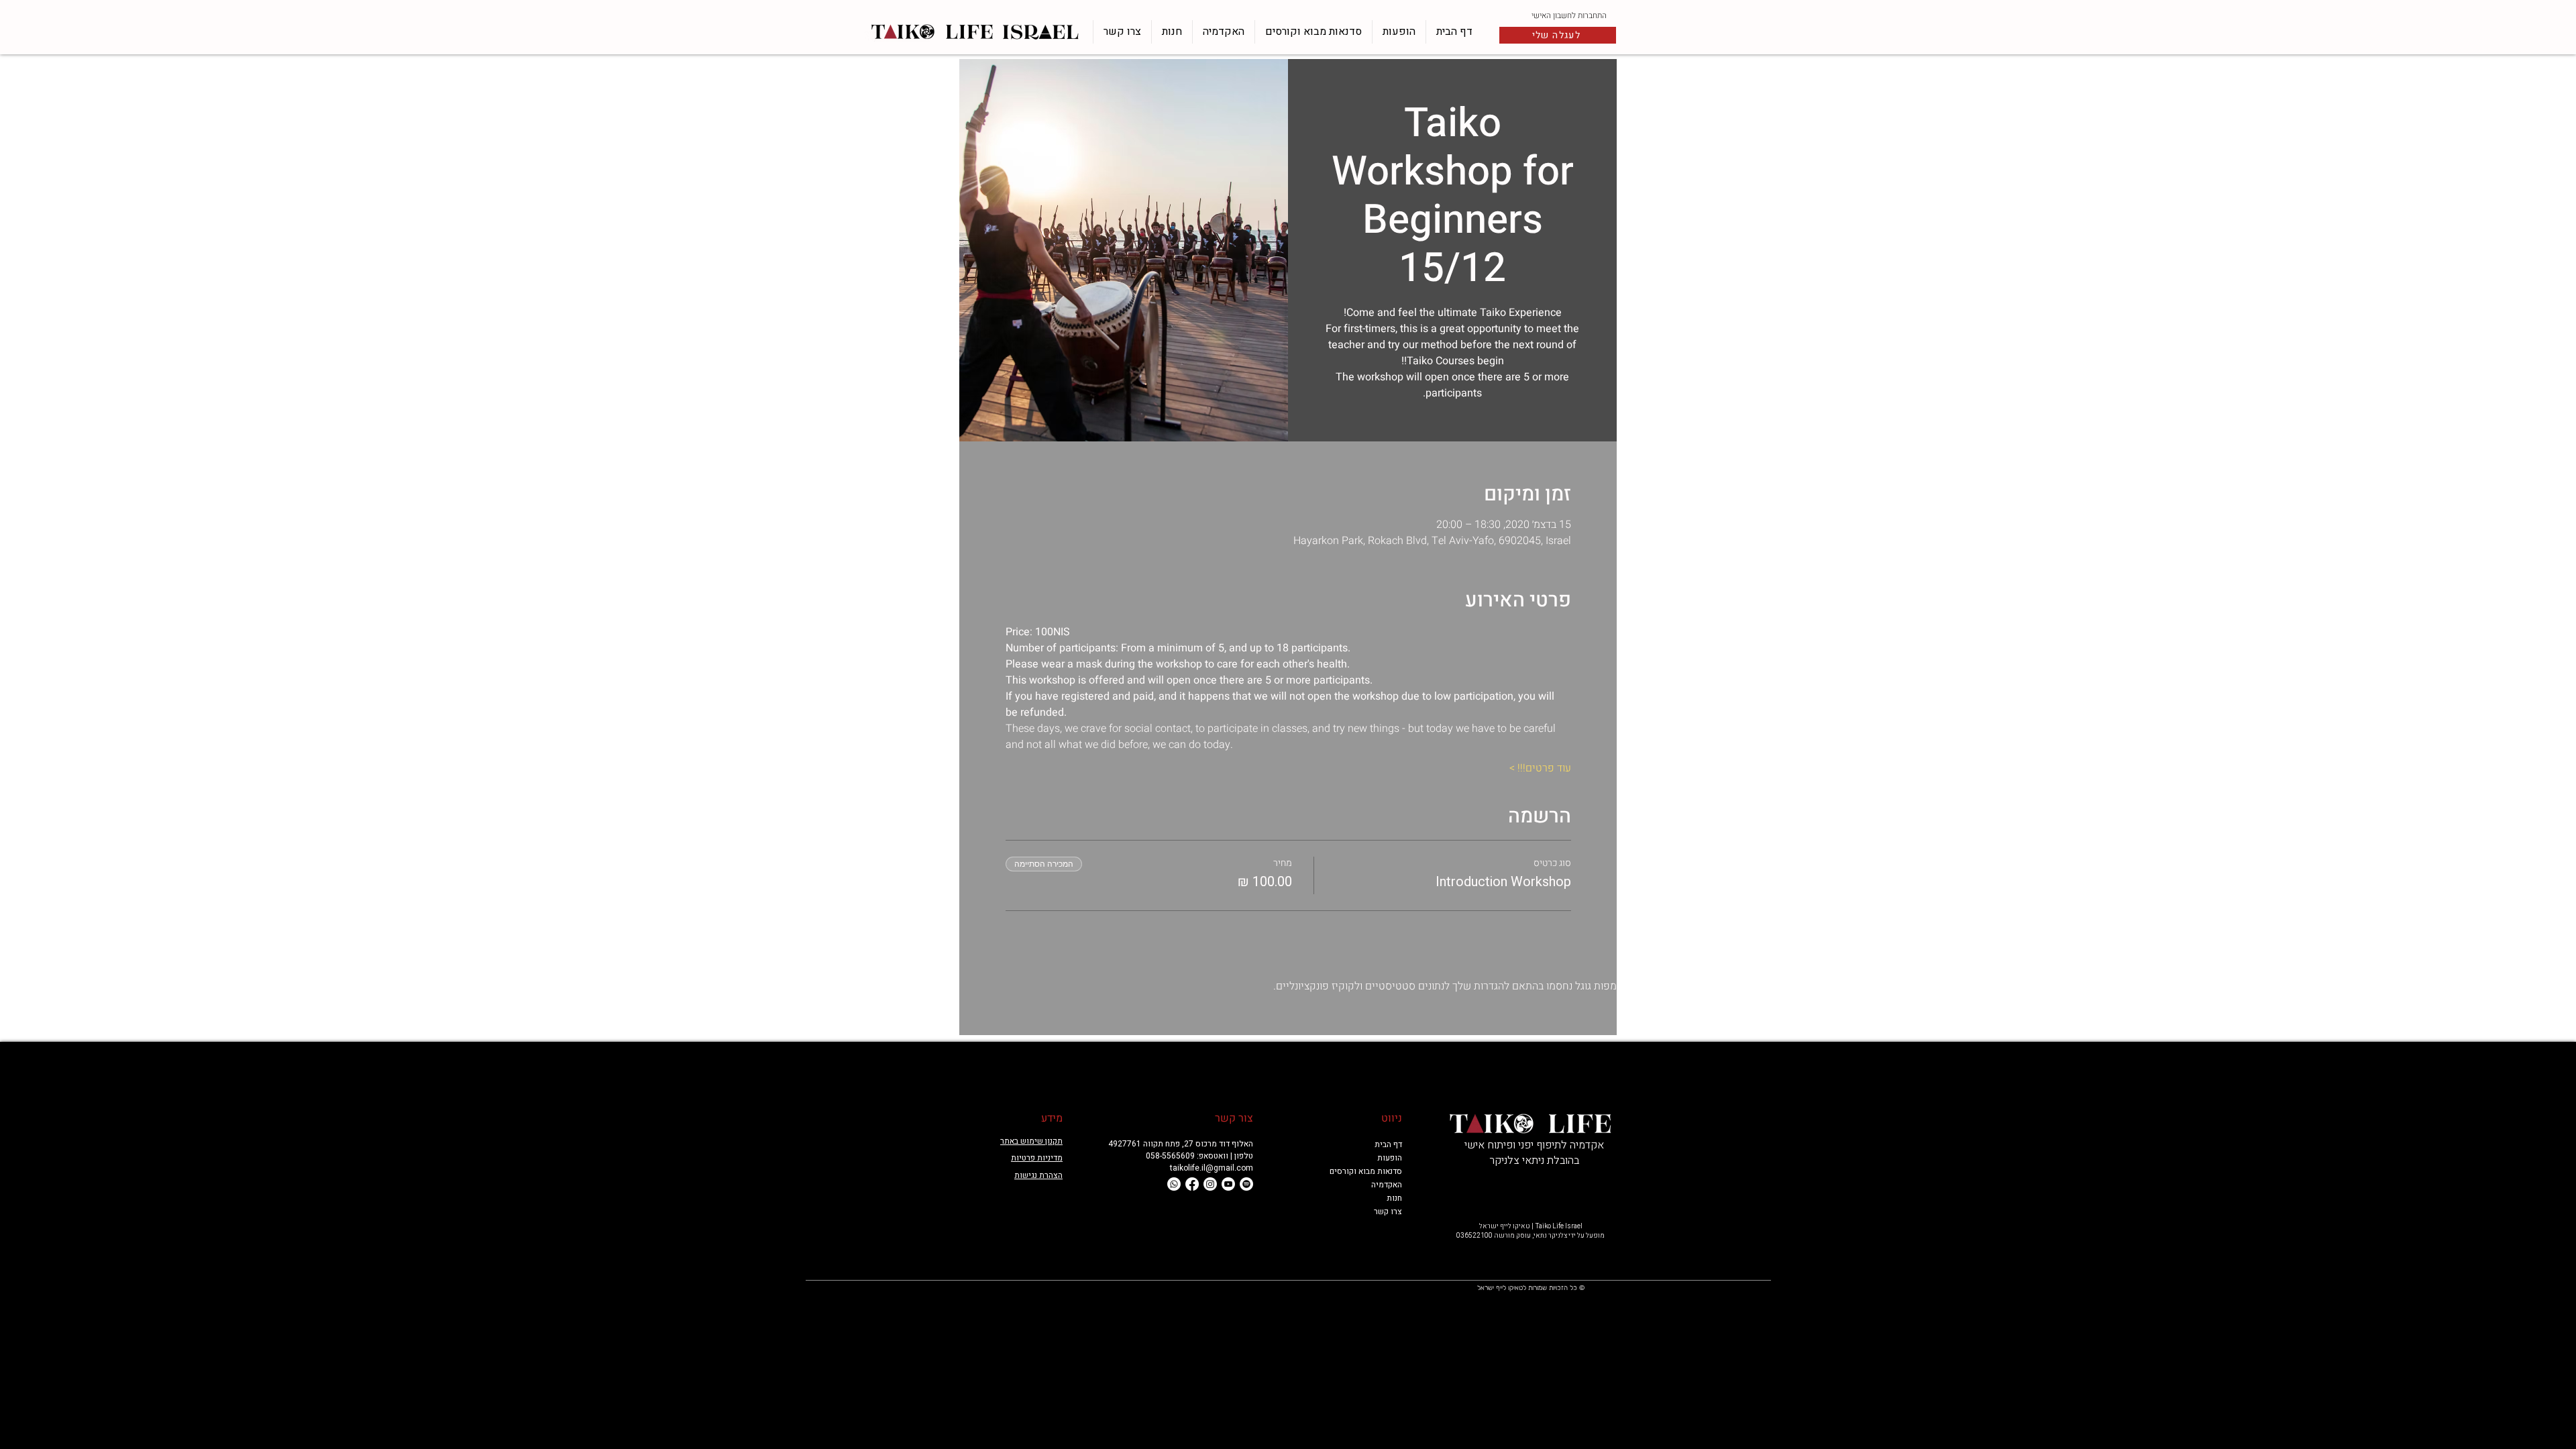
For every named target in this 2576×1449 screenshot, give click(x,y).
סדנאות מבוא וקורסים (1370, 1171)
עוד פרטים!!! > (1540, 768)
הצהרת (1050, 1175)
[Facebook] (1192, 1184)
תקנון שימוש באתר (1031, 1141)
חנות (1394, 1198)
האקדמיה (1387, 1185)
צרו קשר (1388, 1212)
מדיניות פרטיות (1037, 1158)
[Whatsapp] (1174, 1184)
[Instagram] (1210, 1184)
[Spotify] (1246, 1184)
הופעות (1390, 1158)
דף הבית (1388, 1144)
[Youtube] (1228, 1184)
